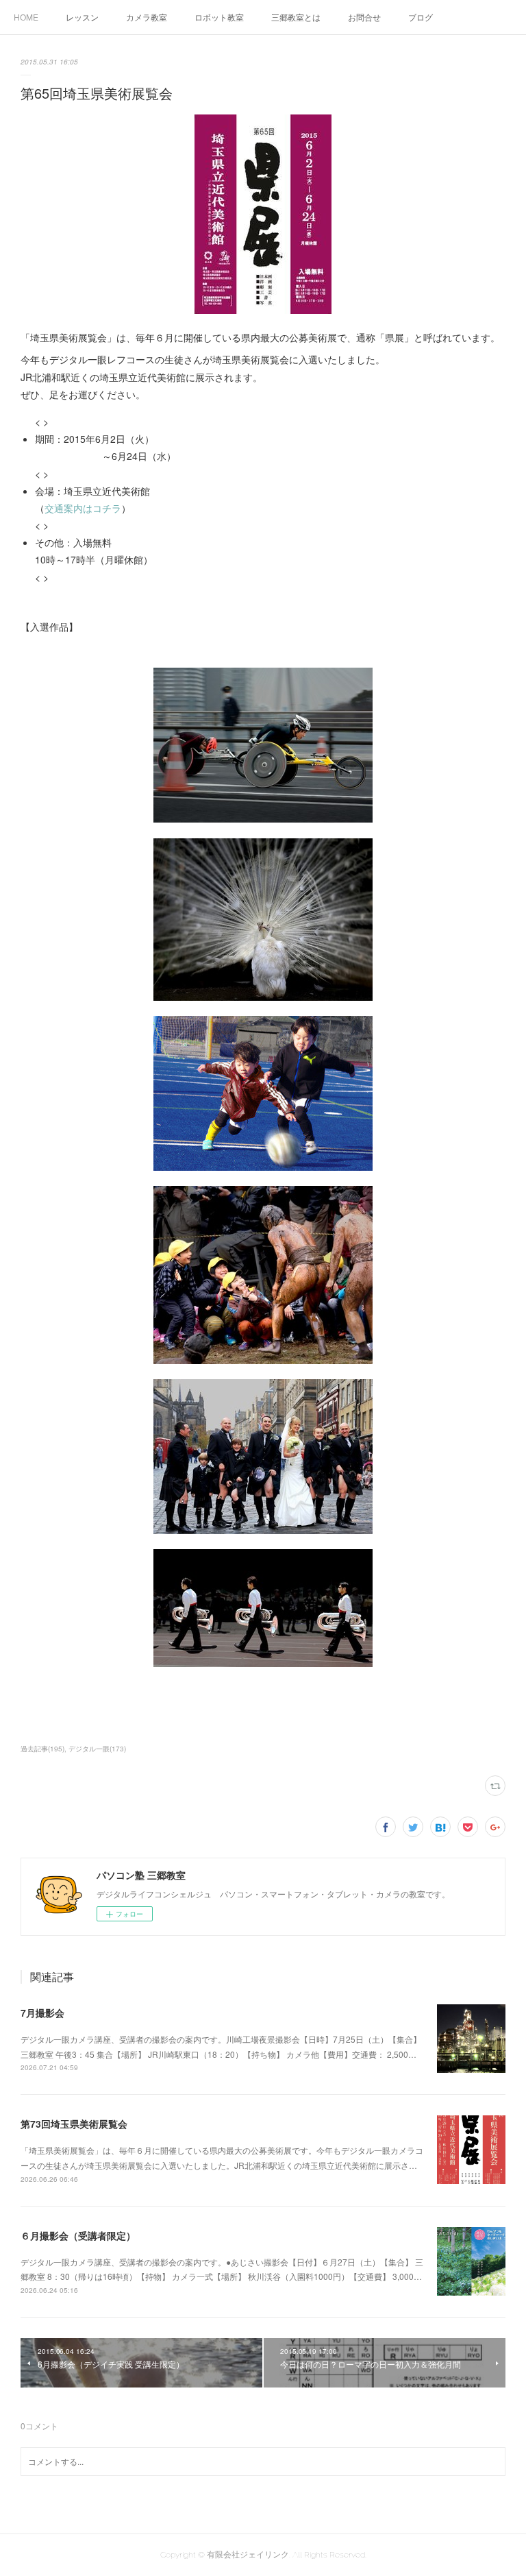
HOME (26, 17)
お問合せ (364, 17)
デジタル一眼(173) (97, 1749)
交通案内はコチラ (83, 508)
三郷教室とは (296, 17)
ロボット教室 (219, 17)
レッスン (82, 17)
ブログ (421, 17)
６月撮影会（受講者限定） (78, 2235)
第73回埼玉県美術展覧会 (74, 2124)
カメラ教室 (147, 17)
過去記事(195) (42, 1749)
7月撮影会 (42, 2013)
